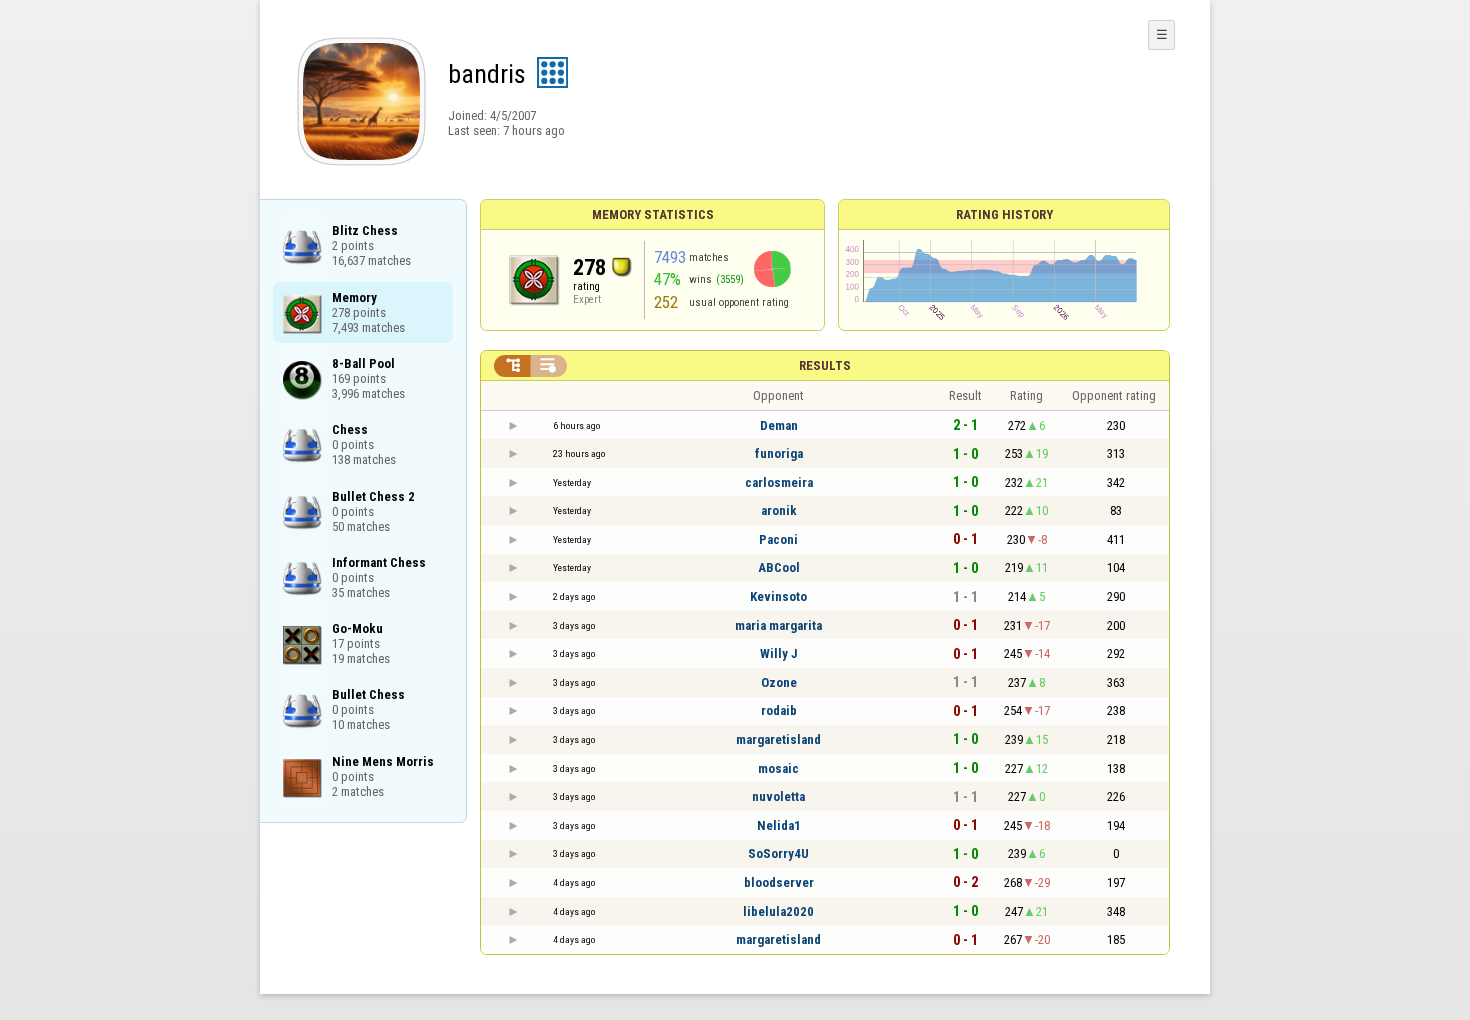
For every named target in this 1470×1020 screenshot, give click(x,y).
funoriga (779, 453)
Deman (779, 425)
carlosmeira (779, 482)
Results (825, 365)
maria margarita (778, 625)
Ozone (779, 682)
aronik (779, 510)
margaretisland (778, 739)
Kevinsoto (778, 596)
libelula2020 (778, 911)
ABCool (779, 567)
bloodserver (779, 882)
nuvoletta (778, 796)
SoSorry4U (778, 853)
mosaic (778, 768)
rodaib (779, 710)
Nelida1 (779, 825)
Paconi (778, 539)
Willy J (779, 653)
